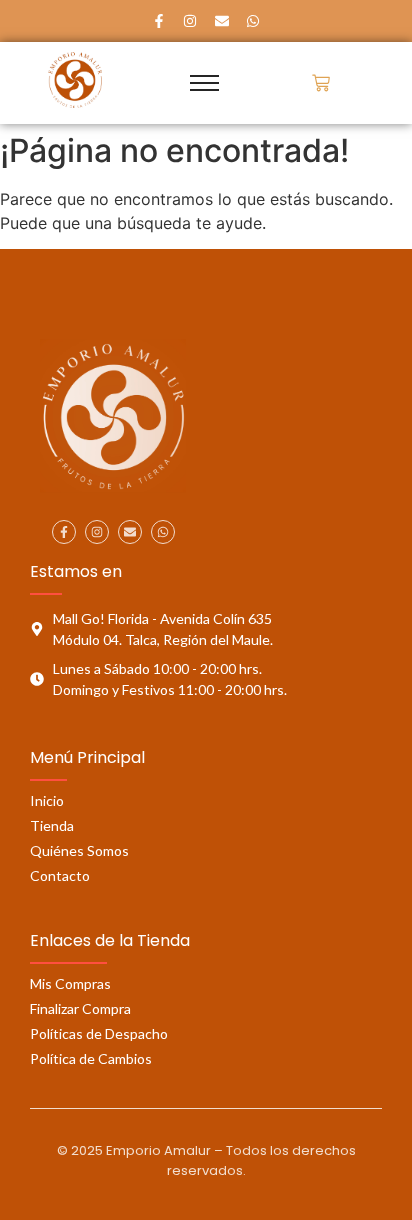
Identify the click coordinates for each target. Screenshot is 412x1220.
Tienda (52, 825)
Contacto (60, 875)
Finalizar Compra (80, 1008)
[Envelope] (222, 21)
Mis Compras (70, 983)
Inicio (47, 800)
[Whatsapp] (253, 21)
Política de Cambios (91, 1058)
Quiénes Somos (79, 850)
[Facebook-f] (159, 21)
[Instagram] (190, 21)
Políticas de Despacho (99, 1033)
